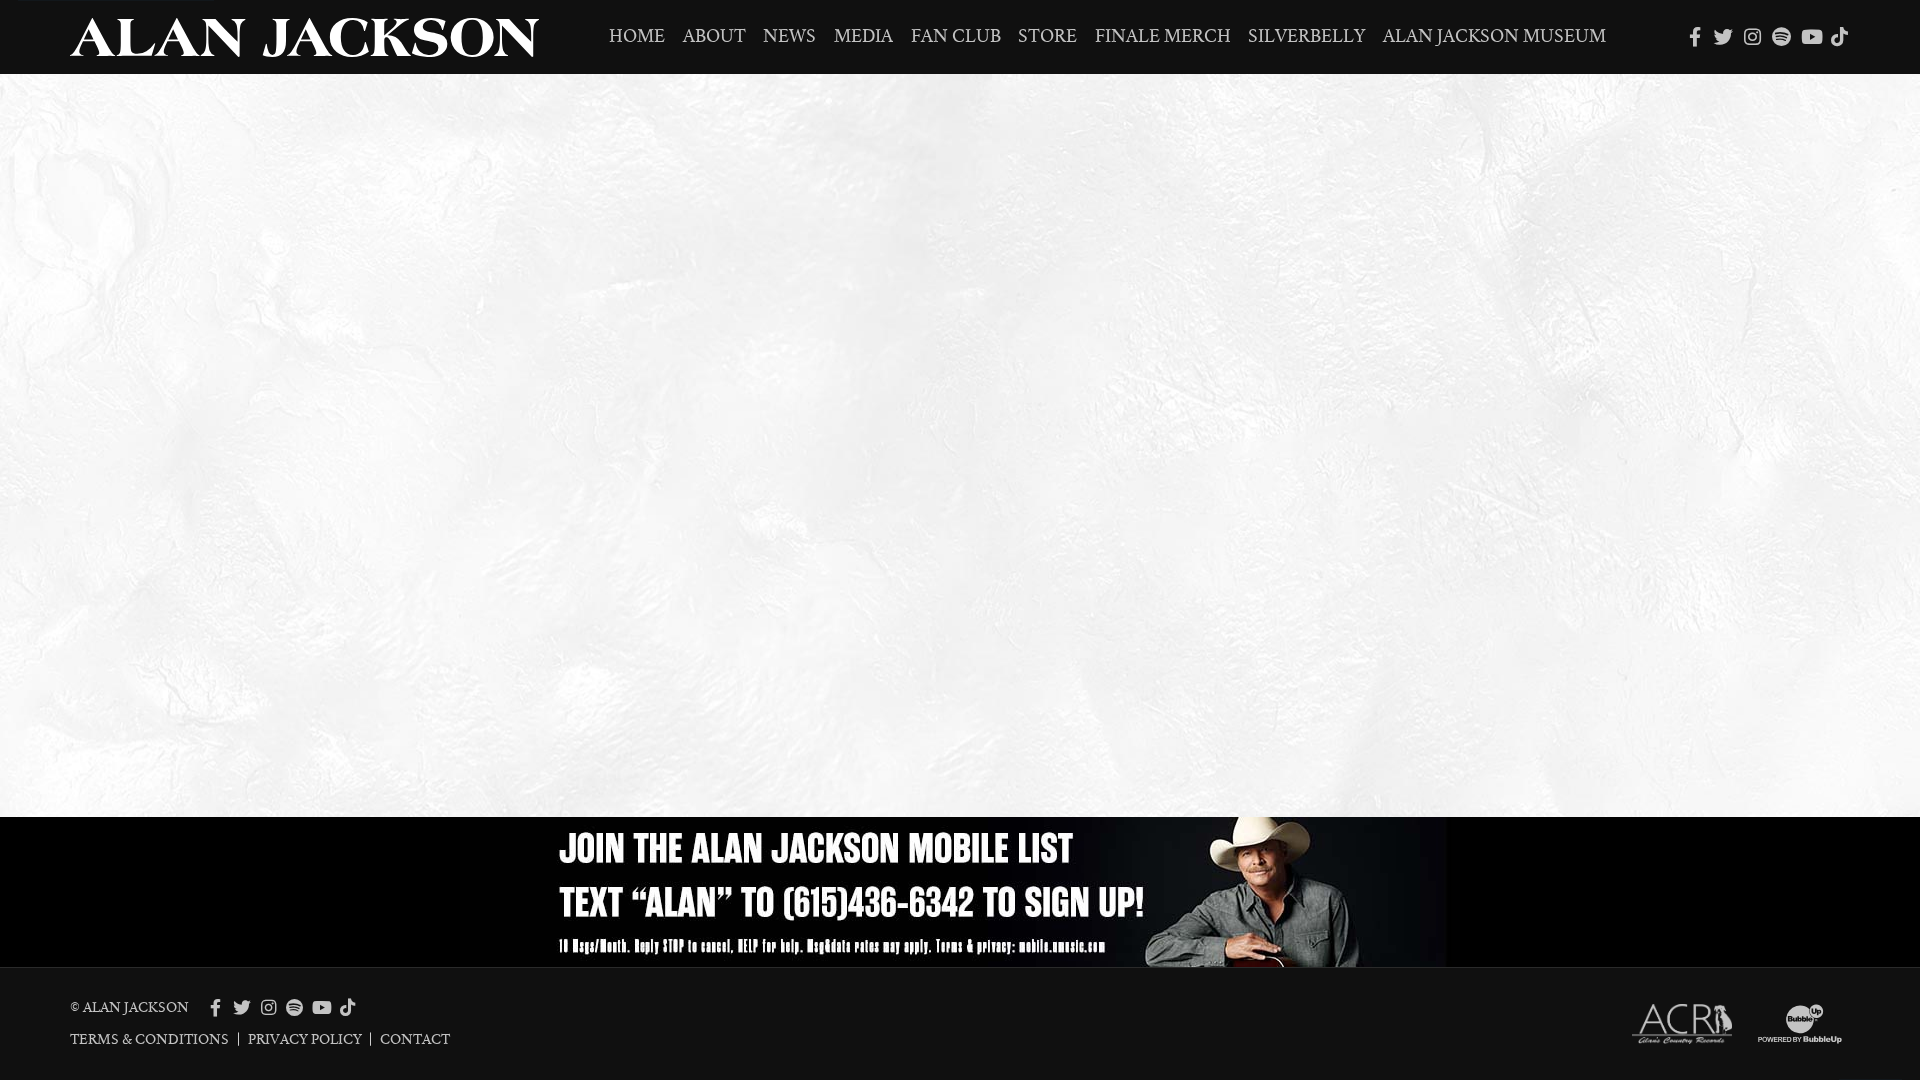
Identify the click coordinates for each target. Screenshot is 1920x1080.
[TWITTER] (1723, 36)
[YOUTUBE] (1810, 36)
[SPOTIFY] (1781, 36)
